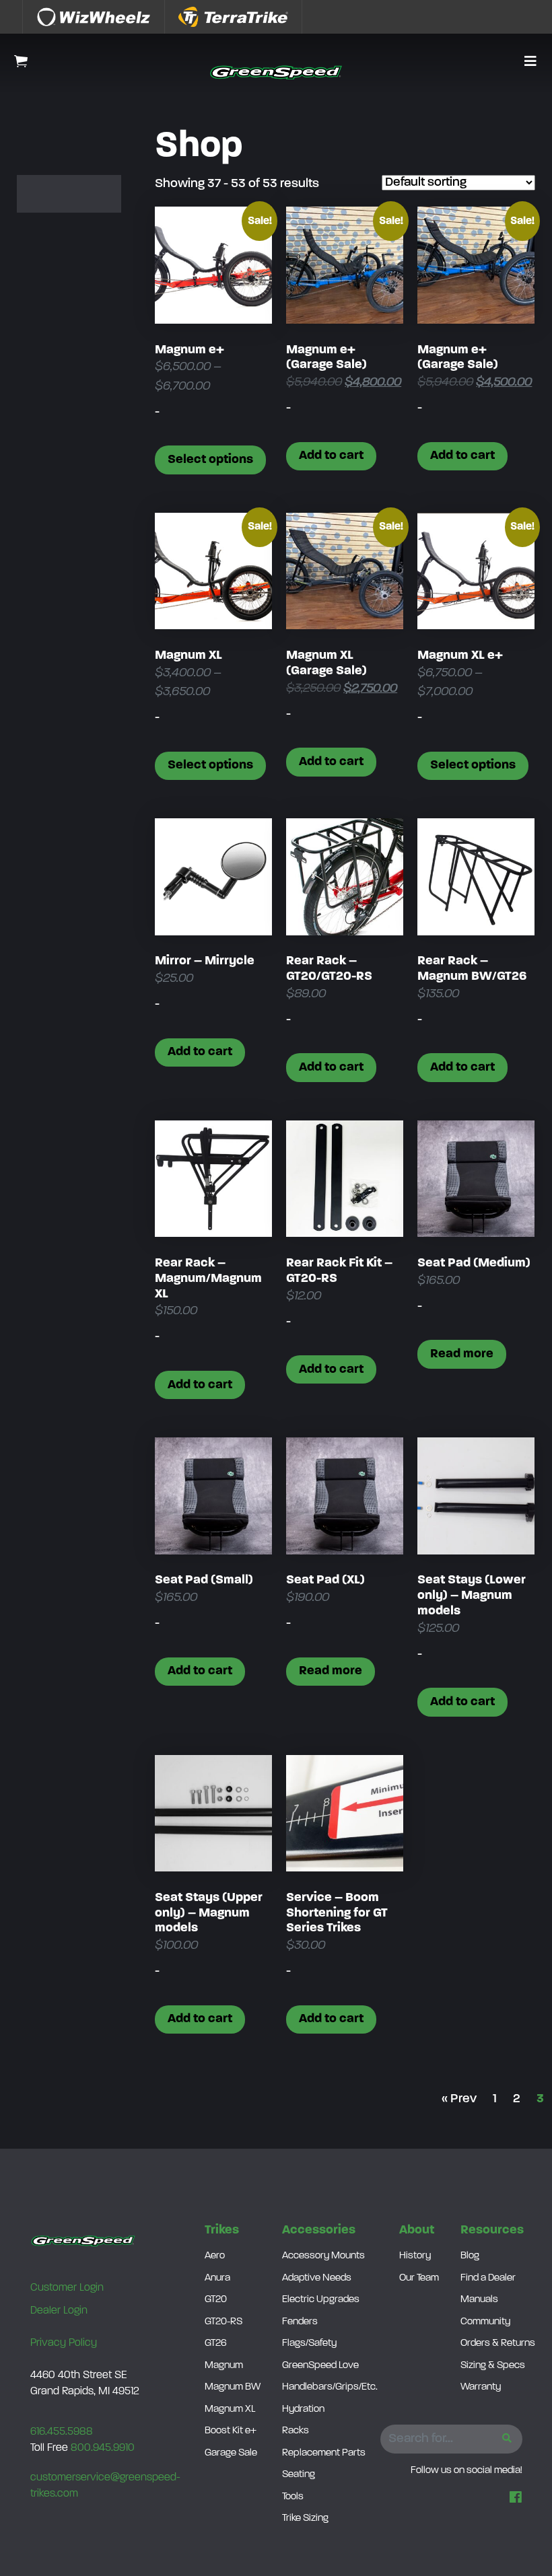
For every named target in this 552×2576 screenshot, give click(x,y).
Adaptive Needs (317, 2278)
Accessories (319, 2230)
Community (485, 2322)
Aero (215, 2256)
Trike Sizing (305, 2518)
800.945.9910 (103, 2448)
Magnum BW (233, 2387)
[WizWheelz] (94, 17)
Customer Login (67, 2288)
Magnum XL (230, 2409)
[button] (530, 63)
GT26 (216, 2344)
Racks (296, 2431)
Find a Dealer (488, 2278)
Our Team (419, 2278)
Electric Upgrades (321, 2300)
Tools (293, 2497)
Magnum (224, 2366)
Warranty (481, 2387)
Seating (299, 2475)
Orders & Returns (498, 2344)
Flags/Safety (309, 2344)
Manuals (479, 2300)
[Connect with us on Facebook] (516, 2499)
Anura (217, 2278)
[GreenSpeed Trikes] (276, 72)
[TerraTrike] (234, 17)
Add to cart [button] (331, 456)
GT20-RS (223, 2322)
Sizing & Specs (493, 2366)
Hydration (303, 2409)
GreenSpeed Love (320, 2366)
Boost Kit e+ (231, 2431)
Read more (462, 1354)
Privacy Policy (64, 2343)
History (415, 2256)
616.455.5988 (62, 2432)
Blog (470, 2256)
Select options (210, 460)
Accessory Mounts (323, 2256)
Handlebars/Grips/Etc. (330, 2387)
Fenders (300, 2322)
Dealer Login (59, 2311)
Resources (492, 2230)
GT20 (216, 2300)
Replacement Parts (324, 2453)
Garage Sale (231, 2453)
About (417, 2230)
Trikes (222, 2230)
